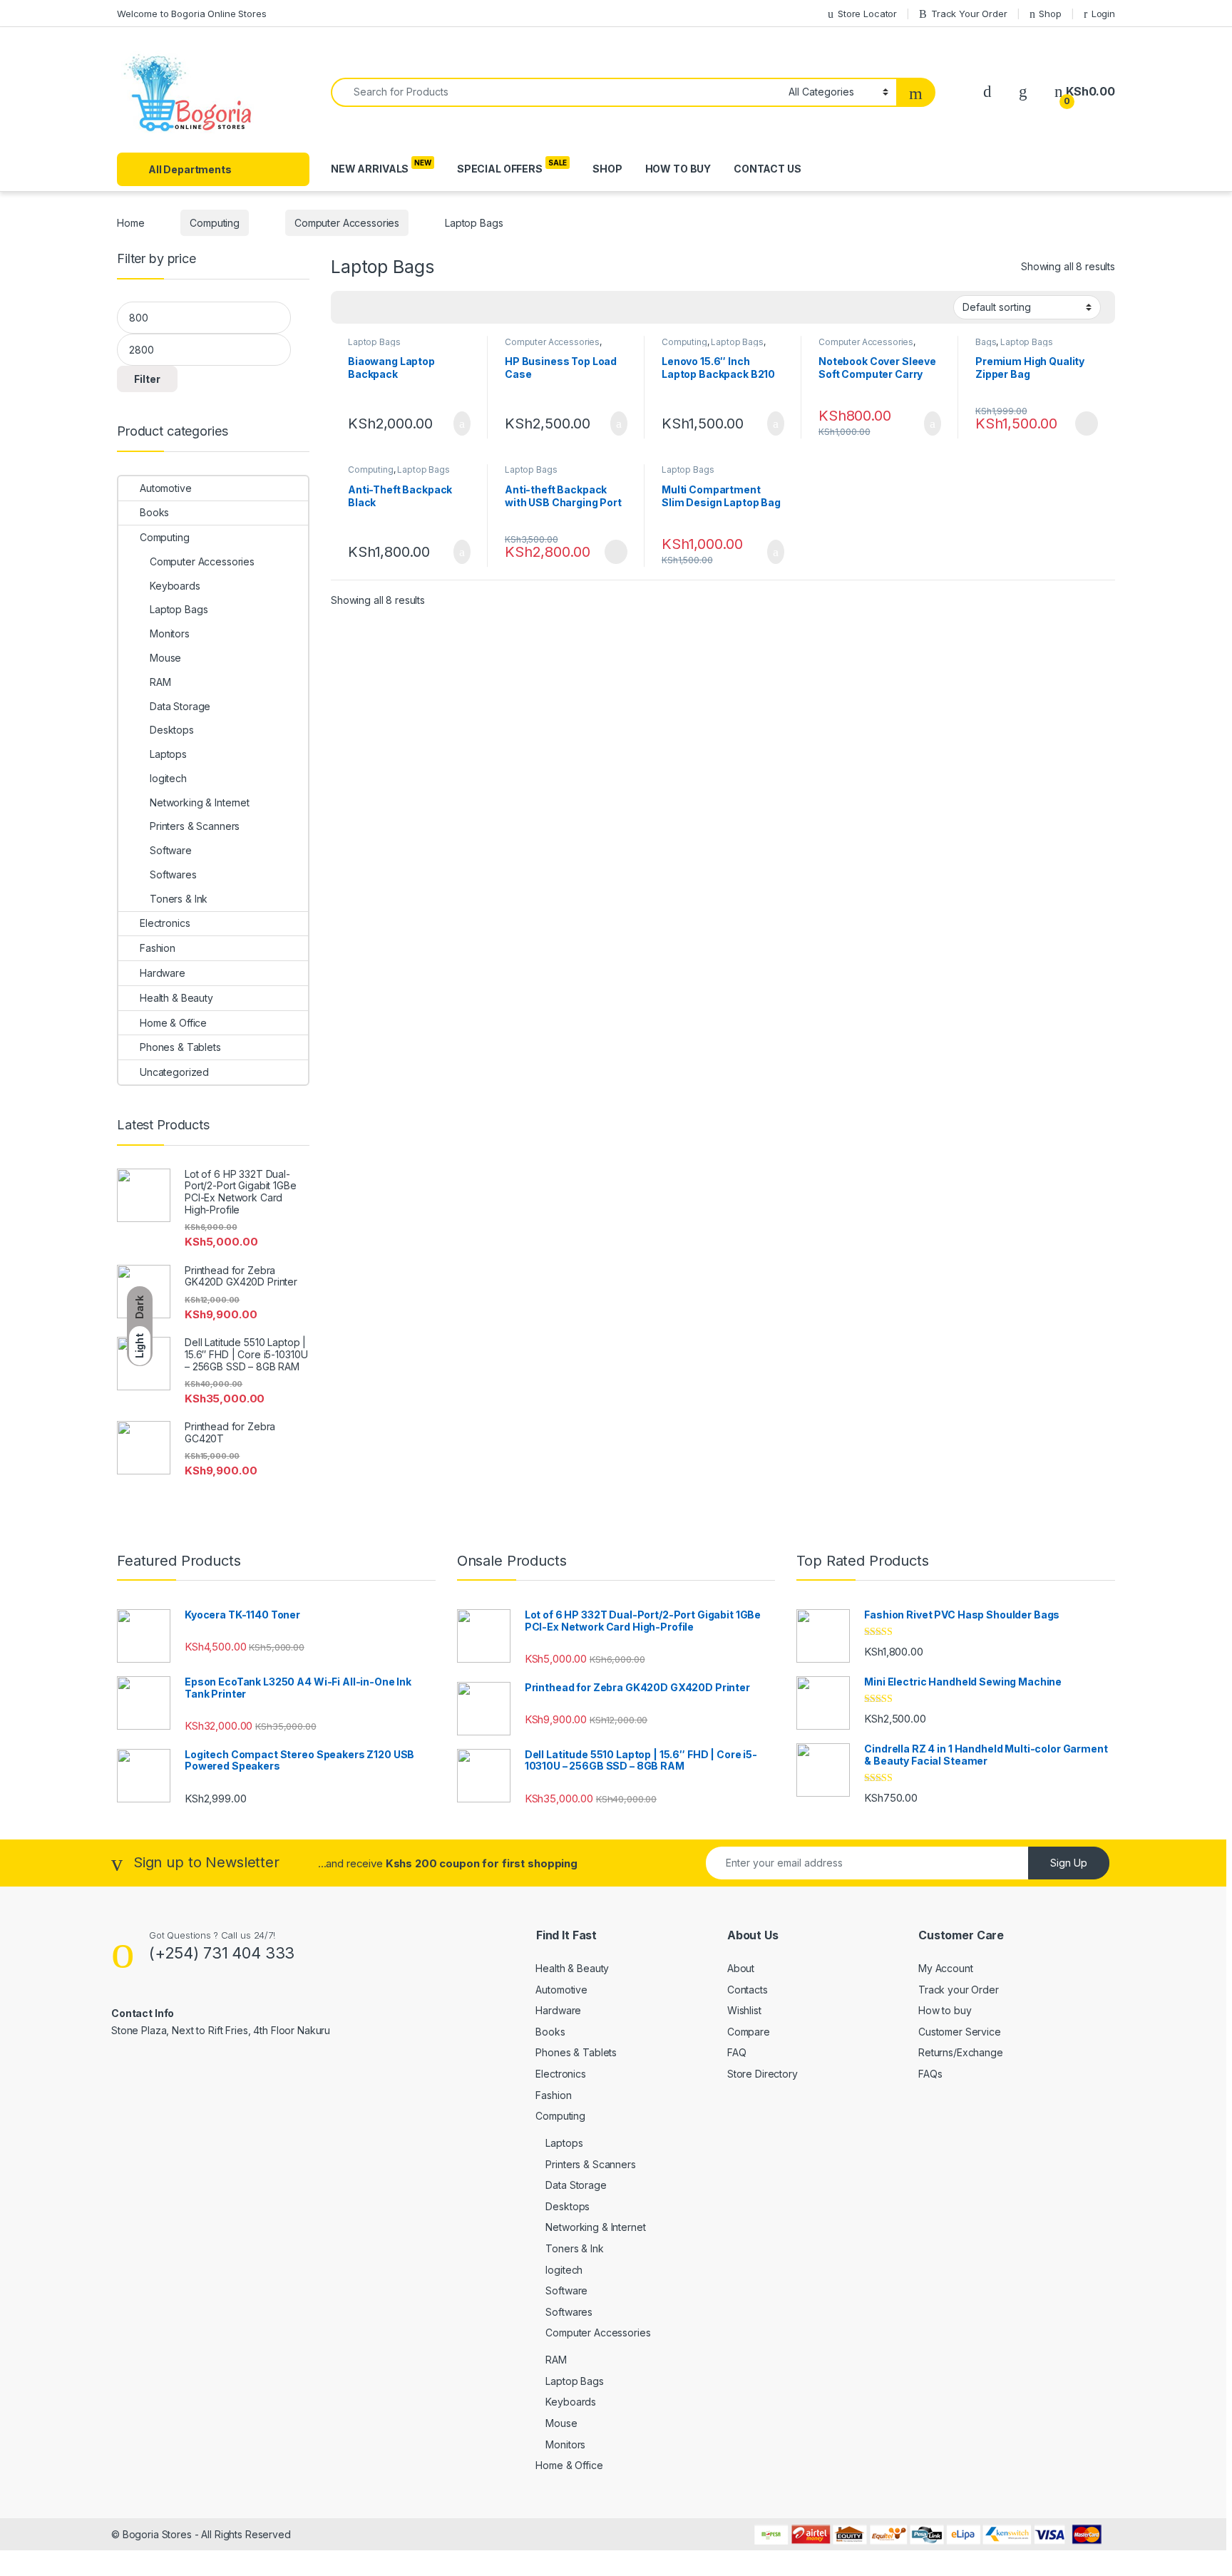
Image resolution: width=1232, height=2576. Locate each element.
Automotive (166, 488)
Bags (986, 342)
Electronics (165, 923)
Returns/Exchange (961, 2052)
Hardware (163, 973)
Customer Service (960, 2032)
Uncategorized (174, 1072)
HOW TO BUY (678, 169)
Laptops (168, 754)
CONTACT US (768, 169)
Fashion (158, 948)
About (741, 1968)
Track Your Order (969, 14)
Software (171, 850)
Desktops (172, 730)
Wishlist (744, 2010)
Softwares (173, 874)
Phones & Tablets (180, 1047)
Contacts (748, 1990)
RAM (160, 682)
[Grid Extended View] (371, 307)
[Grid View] (350, 307)
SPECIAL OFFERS (500, 169)
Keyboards (175, 586)
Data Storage (180, 706)
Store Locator (867, 14)
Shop (1050, 14)
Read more (1086, 424)
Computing (215, 223)
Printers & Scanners (195, 826)
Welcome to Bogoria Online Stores (192, 14)
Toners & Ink (179, 899)
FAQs (930, 2074)
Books (154, 512)
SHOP (607, 169)
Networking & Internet (200, 802)
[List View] (391, 307)
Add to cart (461, 424)
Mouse (165, 658)
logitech (168, 778)
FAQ (737, 2052)
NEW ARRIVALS (370, 169)
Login (1103, 14)
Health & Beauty (176, 998)
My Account (946, 1968)
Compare (749, 2032)
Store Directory (763, 2074)
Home (130, 223)
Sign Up (1069, 1863)
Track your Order (959, 1990)
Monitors (170, 633)
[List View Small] (412, 307)
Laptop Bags (374, 342)
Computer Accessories (347, 223)
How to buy (945, 2010)
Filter (147, 379)
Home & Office (173, 1023)
